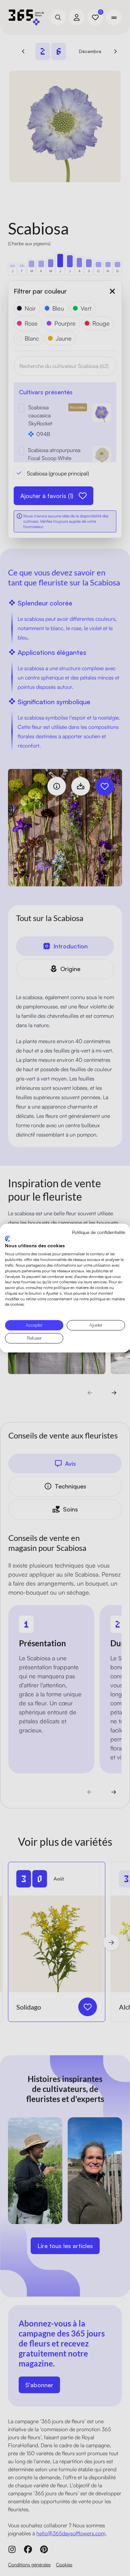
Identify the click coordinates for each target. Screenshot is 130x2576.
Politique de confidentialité (98, 1232)
